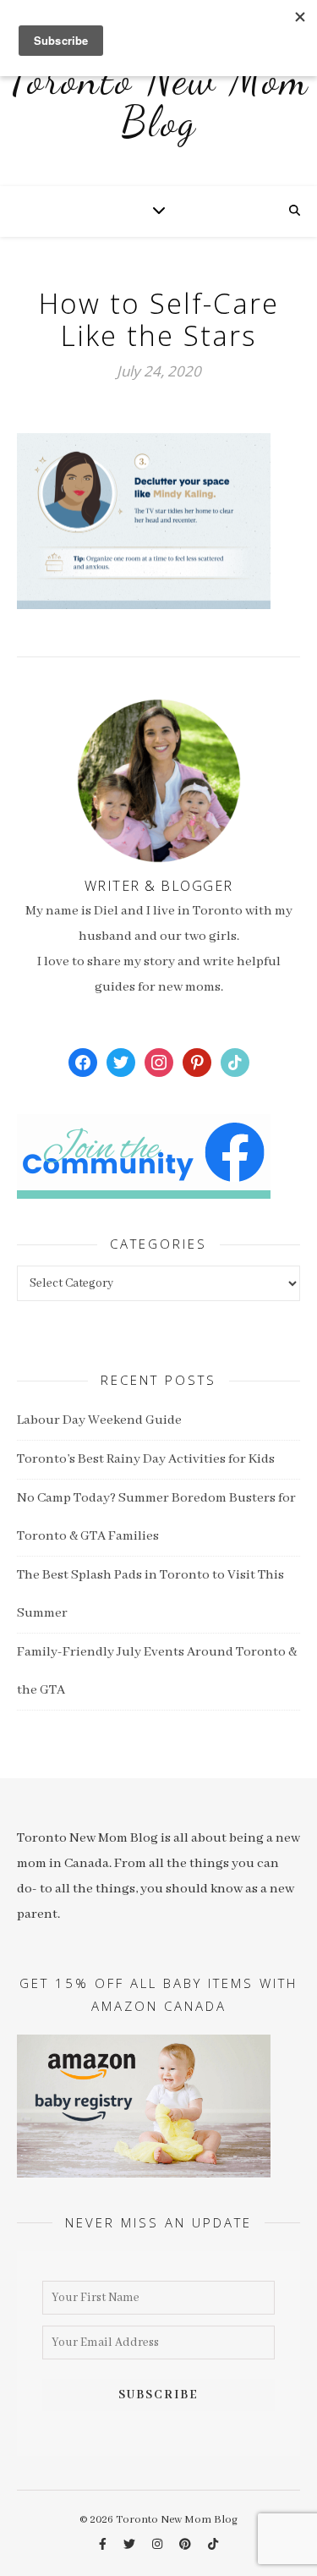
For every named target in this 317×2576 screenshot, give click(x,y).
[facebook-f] (104, 2545)
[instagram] (158, 2545)
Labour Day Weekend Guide (99, 1420)
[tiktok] (213, 2545)
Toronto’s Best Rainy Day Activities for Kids (146, 1459)
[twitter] (131, 2545)
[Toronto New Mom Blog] (158, 110)
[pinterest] (186, 2545)
